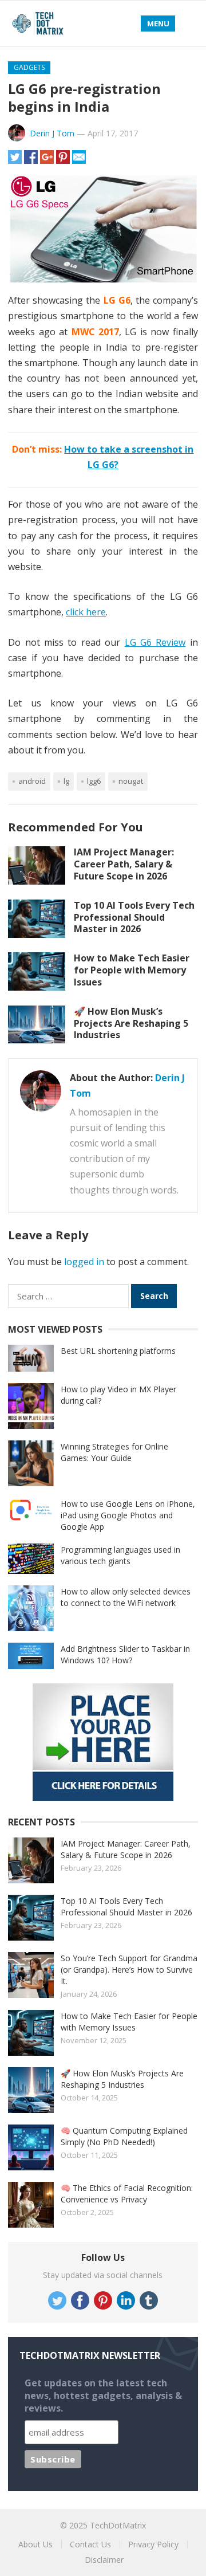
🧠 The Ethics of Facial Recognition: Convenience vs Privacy (127, 2194)
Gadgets (29, 67)
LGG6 (94, 781)
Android (32, 781)
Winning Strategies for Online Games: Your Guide (114, 1452)
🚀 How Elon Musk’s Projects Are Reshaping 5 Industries (131, 1023)
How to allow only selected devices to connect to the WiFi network (126, 1597)
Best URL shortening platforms (118, 1351)
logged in (84, 1262)
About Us (35, 2544)
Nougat (131, 781)
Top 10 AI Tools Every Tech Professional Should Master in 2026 (134, 917)
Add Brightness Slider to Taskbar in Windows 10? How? (125, 1654)
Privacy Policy (153, 2544)
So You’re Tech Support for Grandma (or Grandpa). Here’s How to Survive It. (129, 1970)
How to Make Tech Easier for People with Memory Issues (132, 970)
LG (66, 781)
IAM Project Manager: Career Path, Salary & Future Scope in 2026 (124, 864)
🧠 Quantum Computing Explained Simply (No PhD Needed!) (124, 2136)
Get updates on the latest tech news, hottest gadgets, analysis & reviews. (103, 2396)
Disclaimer (104, 2560)
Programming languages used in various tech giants (120, 1555)
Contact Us (90, 2544)
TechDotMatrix (118, 2525)
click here (86, 612)
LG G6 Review (155, 642)
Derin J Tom (52, 133)
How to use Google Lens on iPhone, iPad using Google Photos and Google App (128, 1515)
